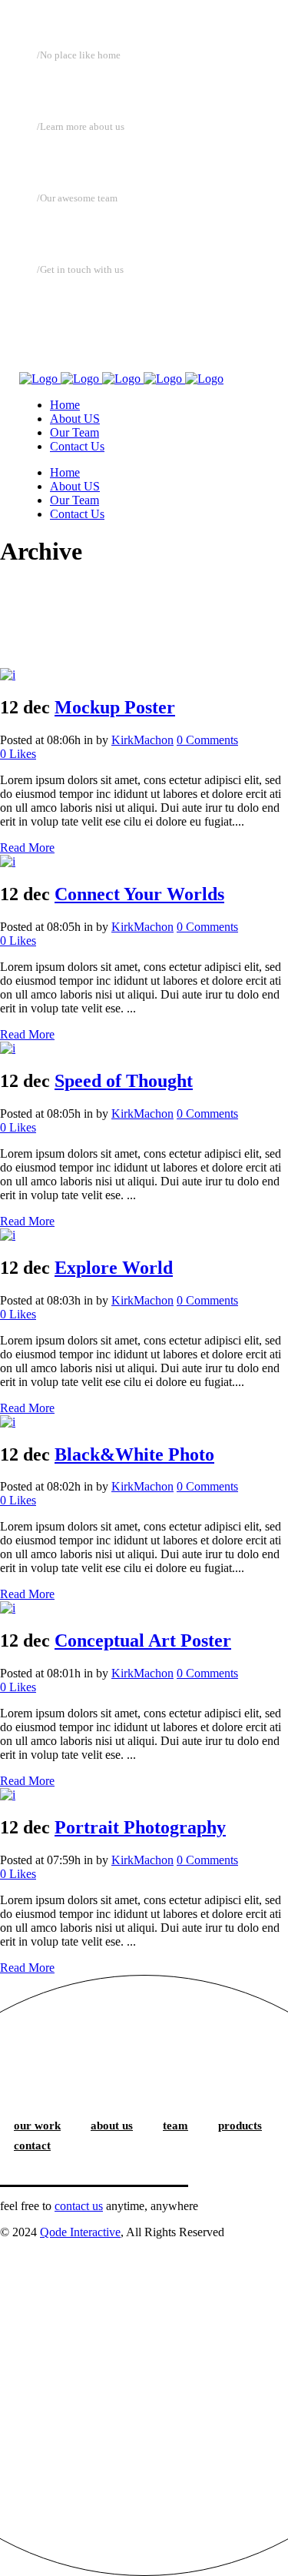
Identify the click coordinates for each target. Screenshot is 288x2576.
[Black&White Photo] (8, 1422)
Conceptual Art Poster (143, 1640)
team (175, 2126)
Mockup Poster (115, 707)
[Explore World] (8, 1235)
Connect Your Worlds (139, 894)
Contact (68, 301)
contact (32, 2146)
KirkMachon (142, 740)
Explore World (114, 1268)
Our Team (78, 230)
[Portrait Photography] (8, 1795)
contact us (79, 2206)
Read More (27, 848)
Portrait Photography (140, 1827)
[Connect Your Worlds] (8, 861)
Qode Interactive (80, 2232)
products (240, 2126)
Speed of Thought (124, 1081)
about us (112, 2126)
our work (37, 2126)
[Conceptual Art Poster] (8, 1608)
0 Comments (207, 740)
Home (61, 87)
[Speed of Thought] (8, 1048)
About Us (73, 158)
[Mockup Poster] (8, 675)
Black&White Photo (134, 1454)
